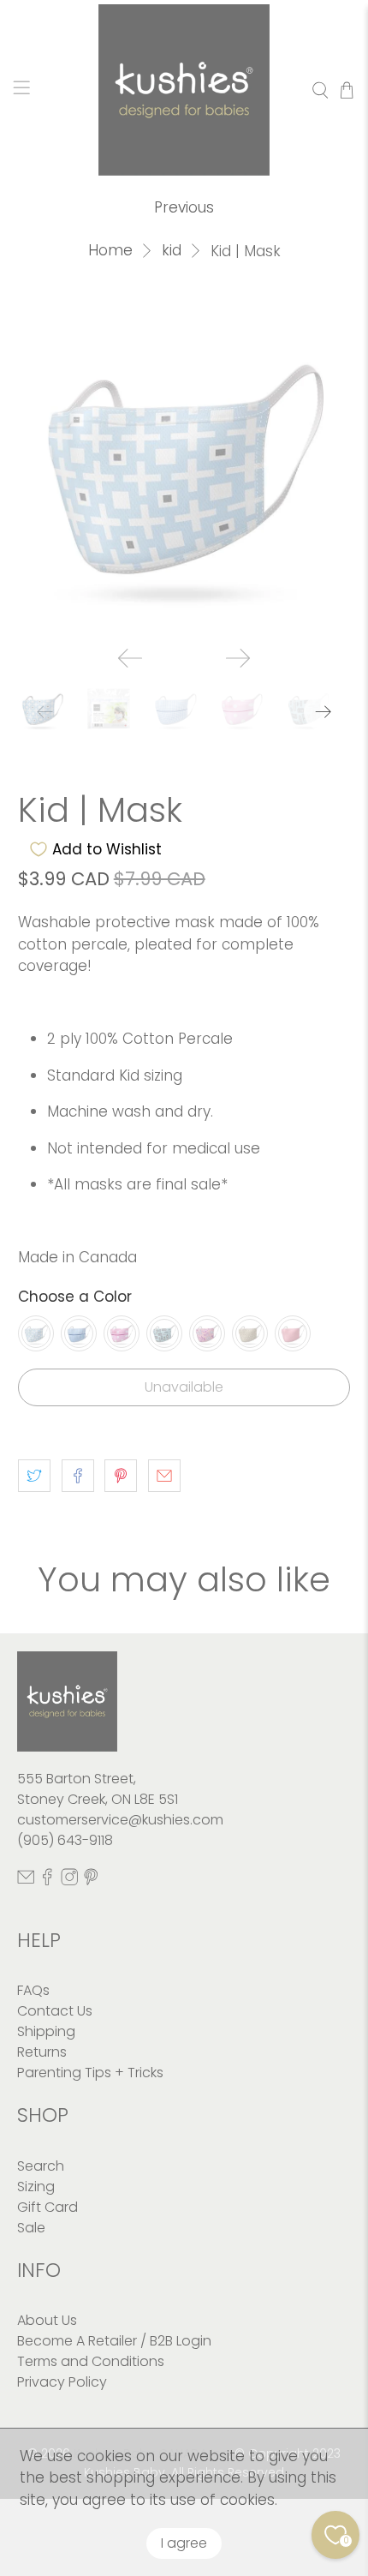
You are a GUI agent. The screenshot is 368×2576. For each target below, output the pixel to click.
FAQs (33, 1990)
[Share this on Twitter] (34, 1476)
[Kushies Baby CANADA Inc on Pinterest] (91, 1881)
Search (41, 2166)
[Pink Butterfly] (207, 1333)
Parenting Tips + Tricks (90, 2073)
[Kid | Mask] (184, 467)
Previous (184, 207)
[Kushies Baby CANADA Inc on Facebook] (47, 1881)
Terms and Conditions (91, 2361)
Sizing (36, 2187)
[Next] (238, 658)
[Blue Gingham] (79, 1333)
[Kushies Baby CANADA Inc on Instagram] (69, 1881)
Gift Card (47, 2207)
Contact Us (55, 2011)
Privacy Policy (62, 2382)
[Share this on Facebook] (78, 1476)
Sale (31, 2228)
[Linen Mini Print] (250, 1333)
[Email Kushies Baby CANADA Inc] (26, 1881)
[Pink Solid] (293, 1333)
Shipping (46, 2031)
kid (172, 251)
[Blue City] (164, 1333)
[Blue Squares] (36, 1333)
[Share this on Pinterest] (121, 1476)
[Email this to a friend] (164, 1476)
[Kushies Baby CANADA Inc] (184, 90)
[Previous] (130, 658)
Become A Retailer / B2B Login (114, 2341)
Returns (42, 2052)
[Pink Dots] (122, 1333)
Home (110, 251)
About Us (47, 2320)
